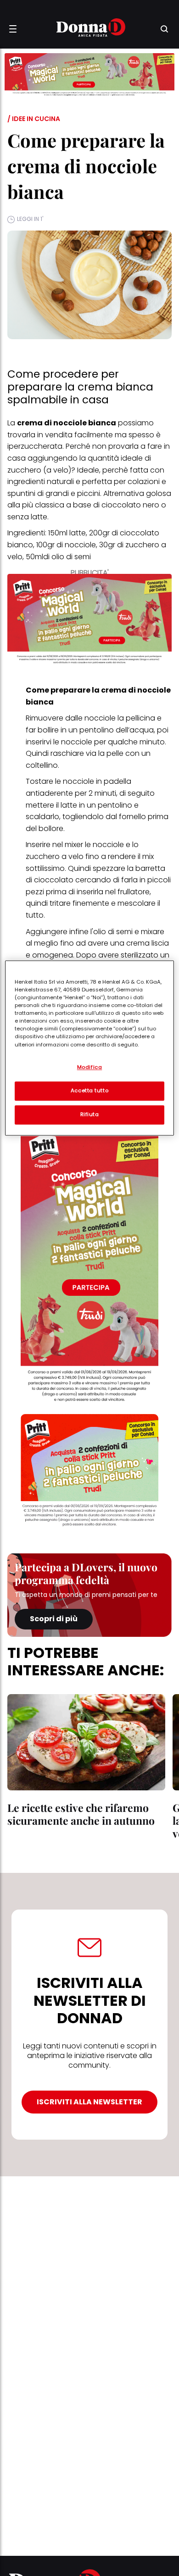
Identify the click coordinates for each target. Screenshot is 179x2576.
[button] (13, 29)
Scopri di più (54, 1619)
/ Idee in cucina (34, 119)
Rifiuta (90, 1114)
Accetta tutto (89, 1090)
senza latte (27, 517)
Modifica (90, 1067)
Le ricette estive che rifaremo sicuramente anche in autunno (81, 1814)
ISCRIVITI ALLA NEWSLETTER (89, 2102)
